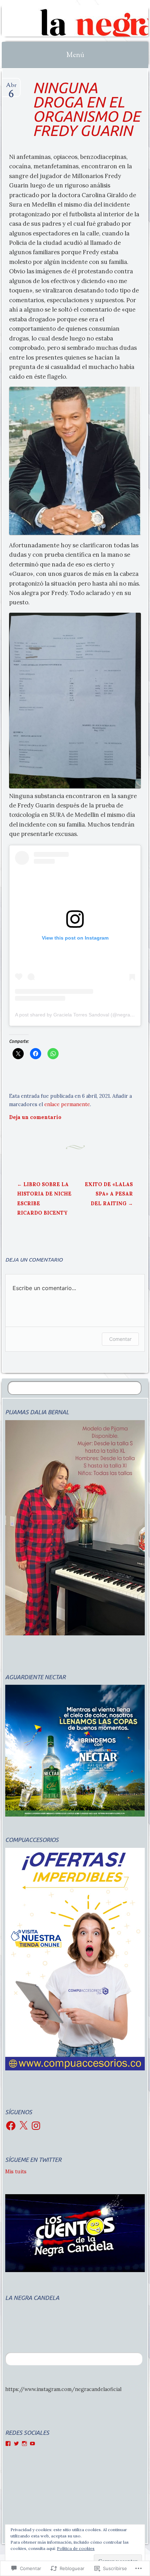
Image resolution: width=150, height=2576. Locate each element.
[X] (23, 2126)
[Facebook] (11, 2126)
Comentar (120, 1339)
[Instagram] (36, 2126)
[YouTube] (32, 2444)
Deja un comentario (35, 1117)
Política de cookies (76, 2548)
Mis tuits (16, 2172)
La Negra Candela (32, 2298)
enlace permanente (67, 1104)
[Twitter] (16, 2444)
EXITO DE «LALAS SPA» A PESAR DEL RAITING (109, 1194)
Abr (11, 88)
